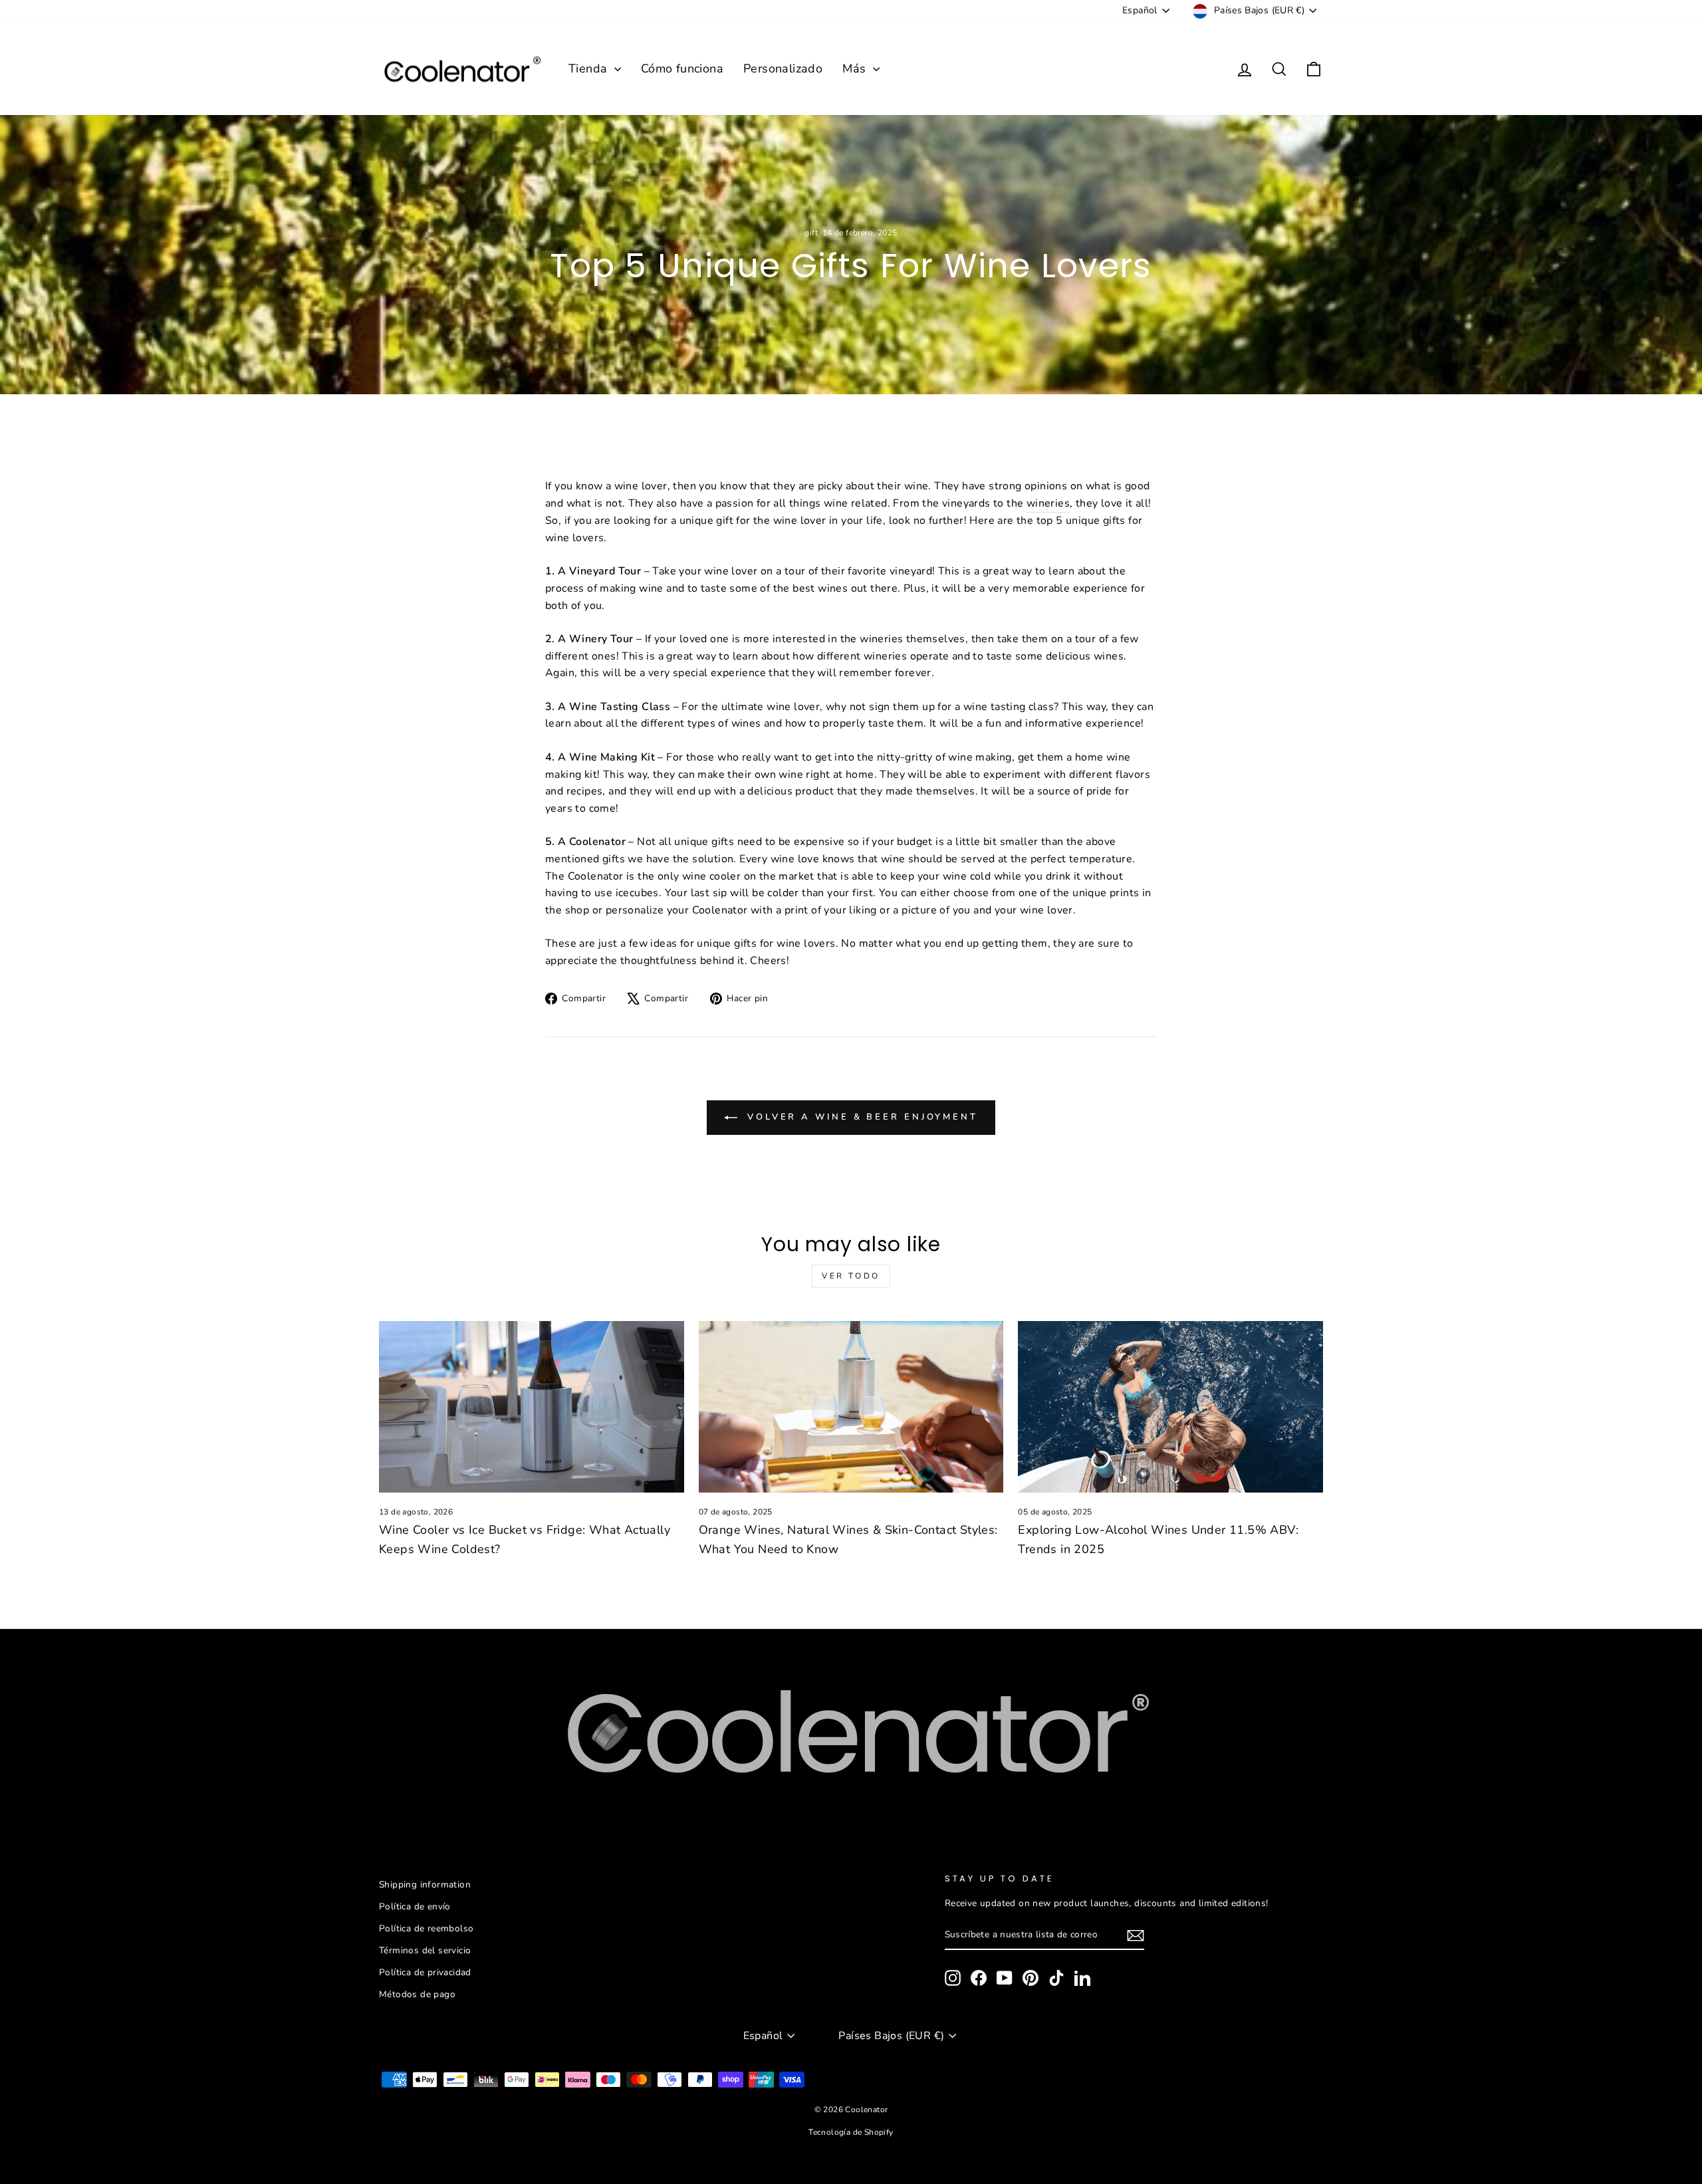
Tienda (590, 68)
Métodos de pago (417, 1994)
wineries (1048, 503)
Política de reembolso (426, 1928)
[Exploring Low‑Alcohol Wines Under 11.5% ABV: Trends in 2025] (1170, 1407)
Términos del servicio (425, 1950)
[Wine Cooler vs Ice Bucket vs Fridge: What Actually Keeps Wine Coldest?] (532, 1407)
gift (811, 233)
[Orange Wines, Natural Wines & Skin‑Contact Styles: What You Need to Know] (851, 1407)
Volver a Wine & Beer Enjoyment (860, 1117)
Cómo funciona (682, 68)
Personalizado (783, 68)
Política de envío (415, 1906)
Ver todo (851, 1276)
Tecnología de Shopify (851, 2132)
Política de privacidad (425, 1972)
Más (856, 68)
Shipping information (425, 1884)
